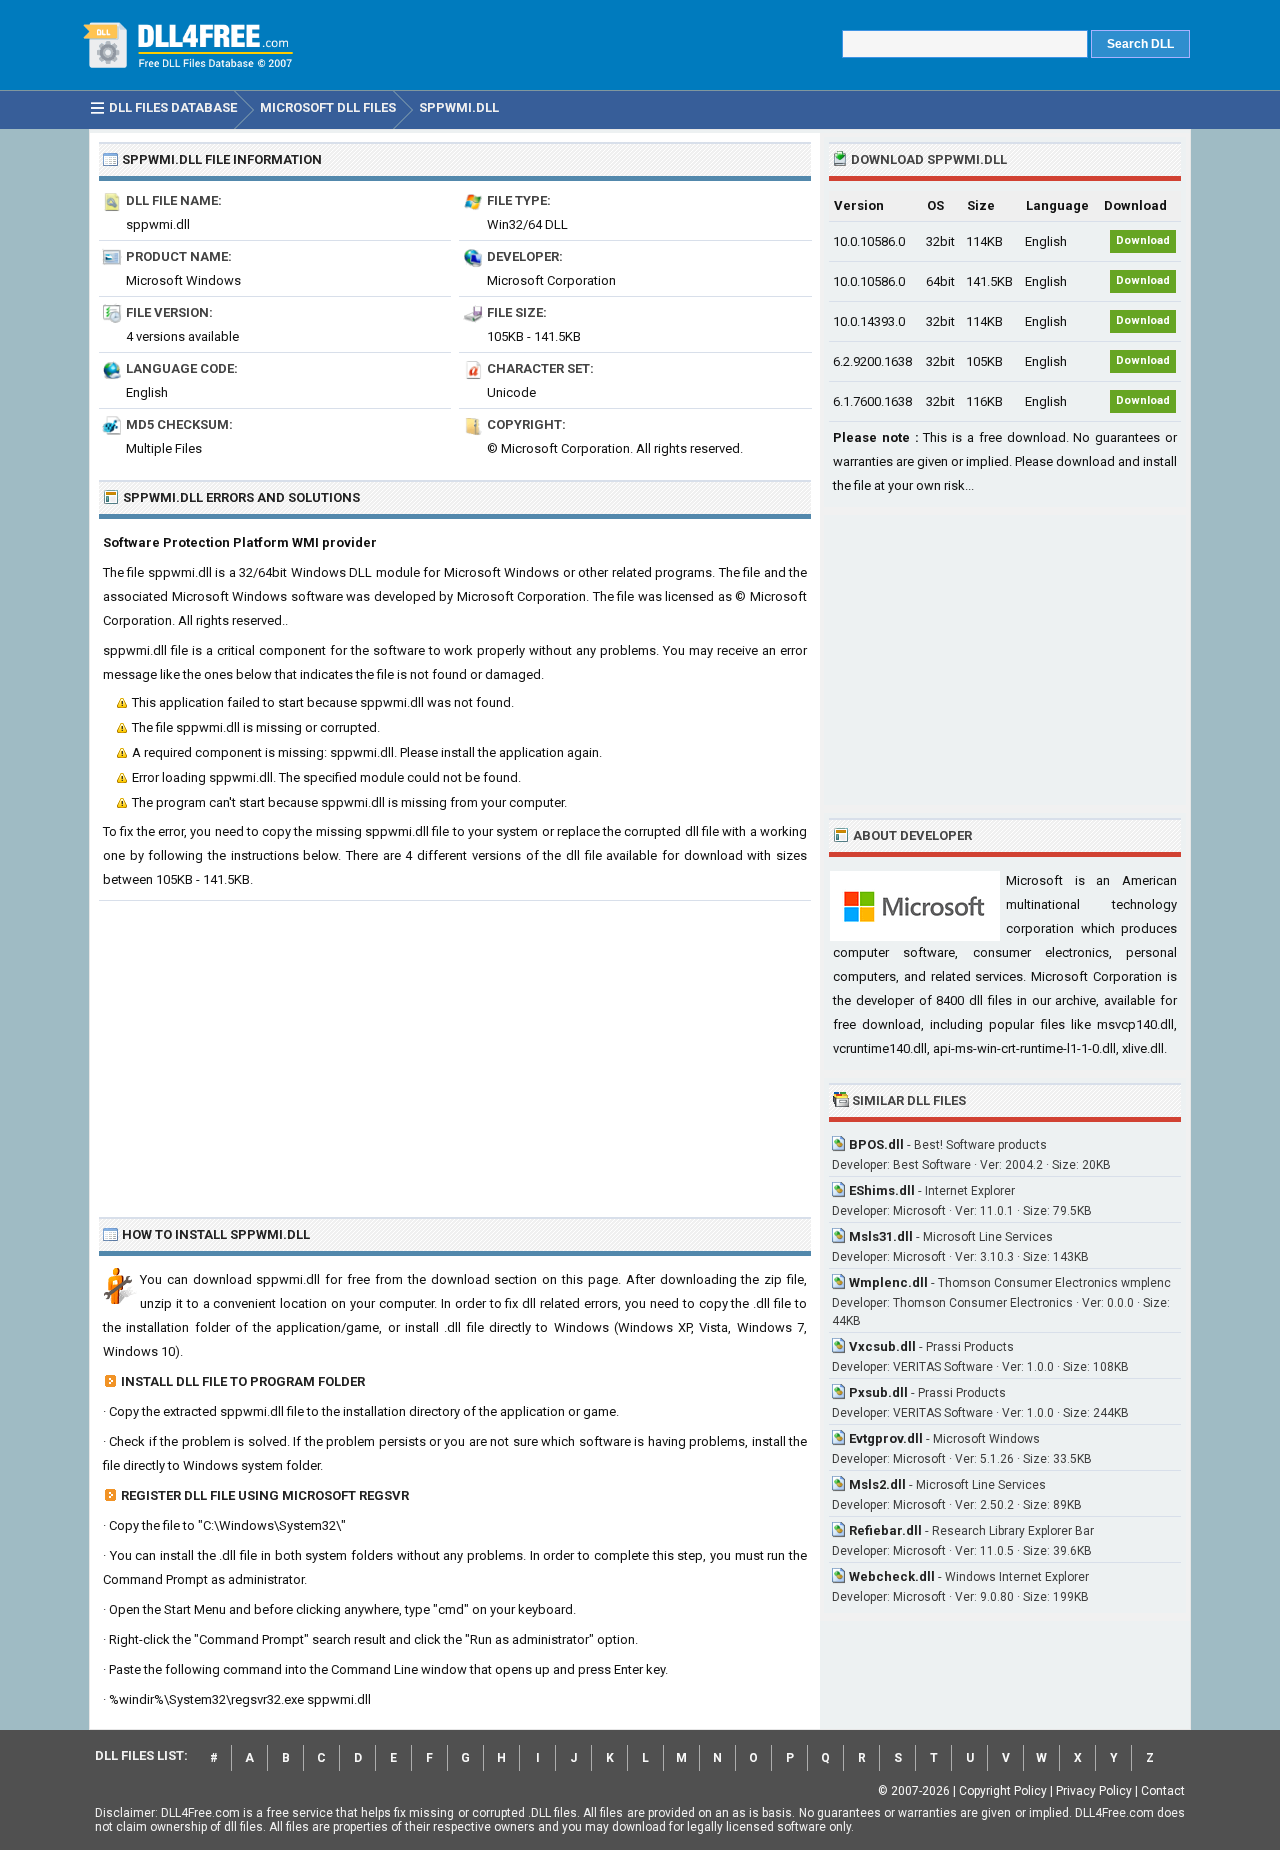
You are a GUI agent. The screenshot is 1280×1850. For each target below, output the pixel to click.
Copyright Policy (1003, 1791)
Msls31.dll (881, 1236)
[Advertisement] (455, 1051)
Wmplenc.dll (888, 1282)
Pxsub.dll (878, 1392)
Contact (1163, 1791)
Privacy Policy (1094, 1791)
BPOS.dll (876, 1144)
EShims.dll (882, 1190)
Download (1143, 240)
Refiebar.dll (885, 1530)
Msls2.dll (877, 1484)
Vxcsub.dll (882, 1346)
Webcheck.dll (892, 1576)
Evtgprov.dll (886, 1438)
